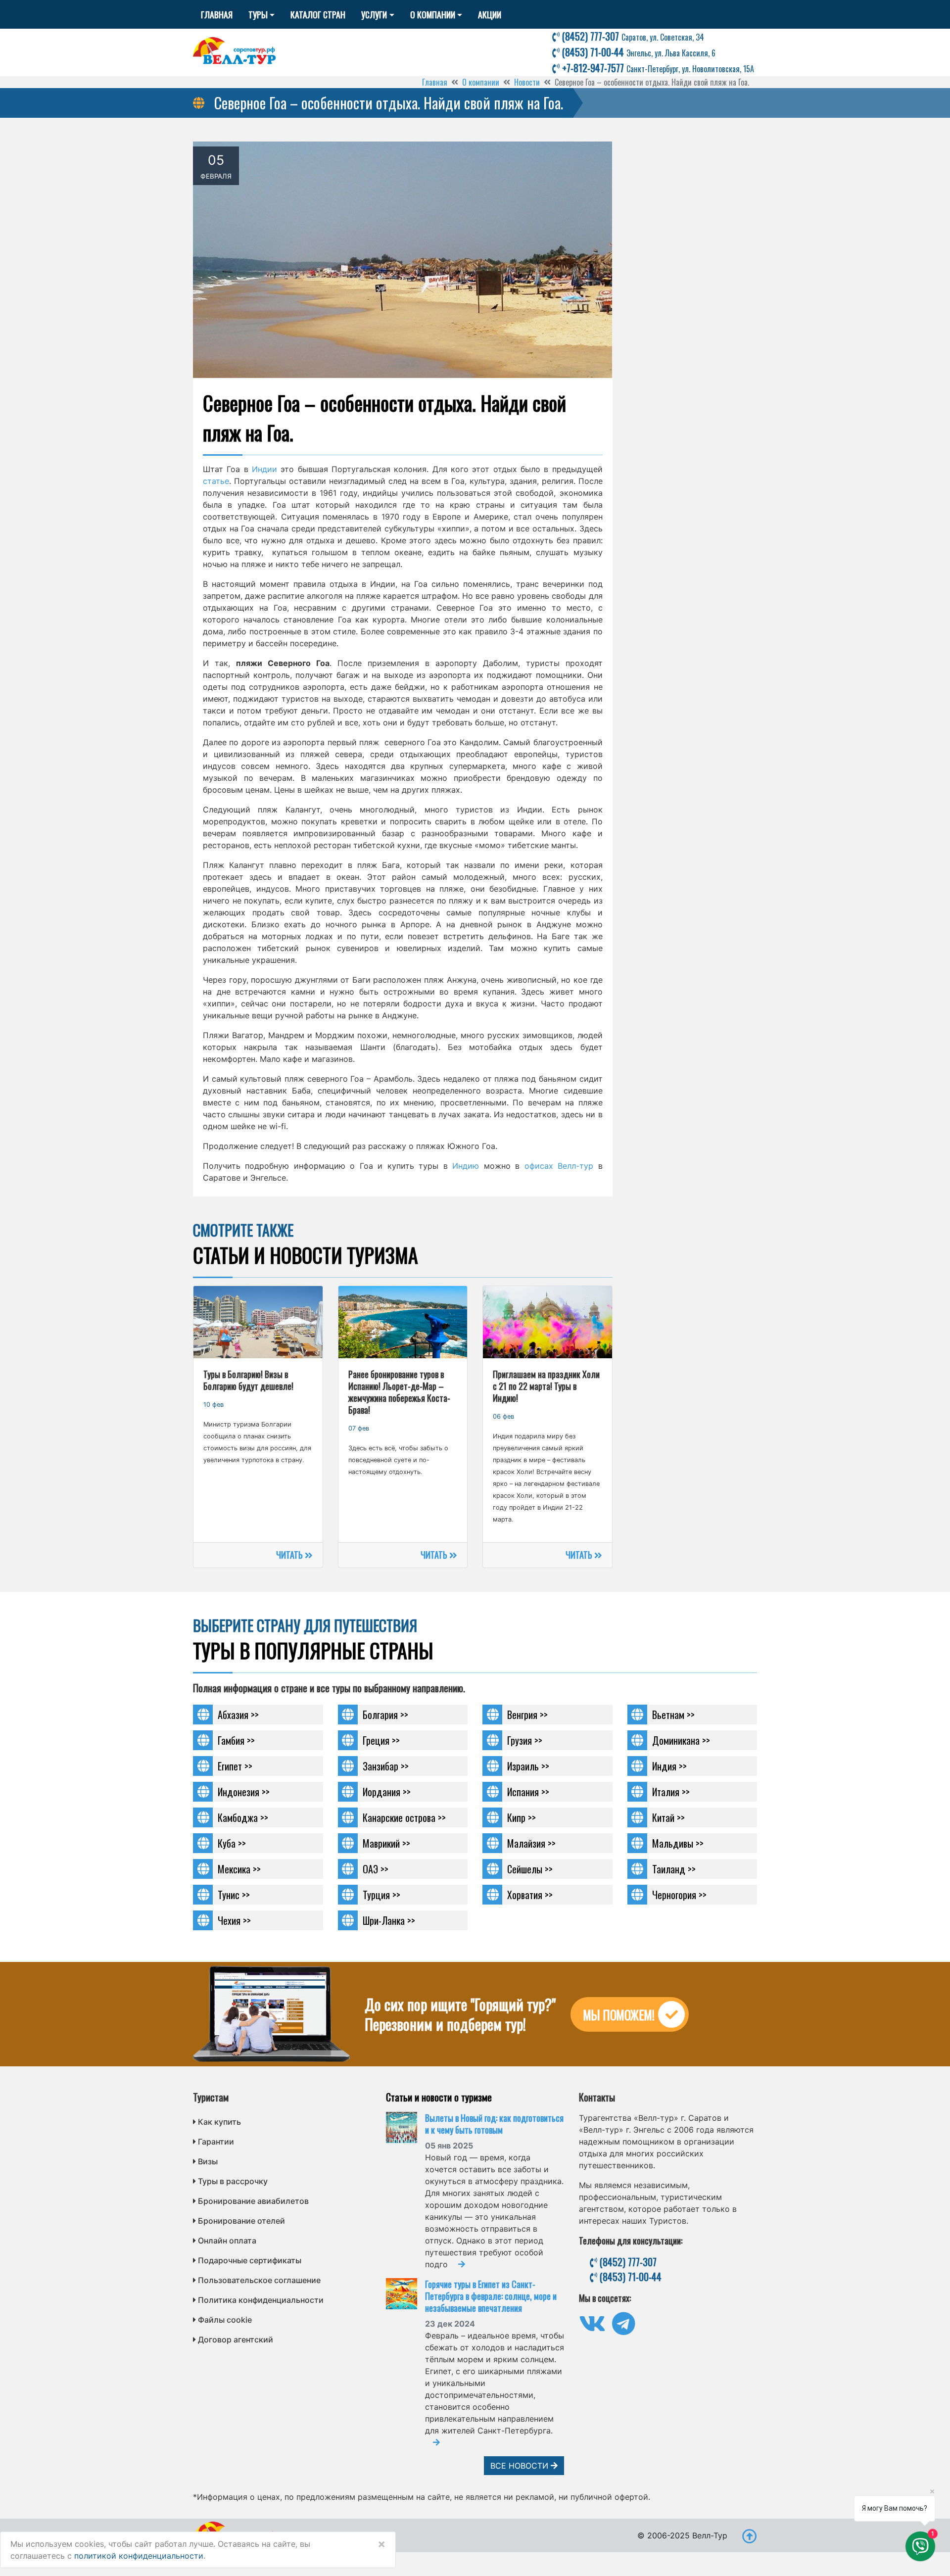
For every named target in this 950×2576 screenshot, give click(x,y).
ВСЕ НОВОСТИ (521, 2466)
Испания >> (528, 1792)
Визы (208, 2161)
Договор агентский (236, 2339)
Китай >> (668, 1817)
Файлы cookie (225, 2320)
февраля (216, 176)
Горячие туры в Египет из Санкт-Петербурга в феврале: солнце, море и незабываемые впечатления (491, 2296)
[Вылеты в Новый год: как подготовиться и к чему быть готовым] (405, 2127)
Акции (490, 14)
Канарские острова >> (404, 1817)
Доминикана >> (681, 1740)
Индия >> (669, 1766)
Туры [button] (258, 14)
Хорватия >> (530, 1895)
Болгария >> (385, 1715)
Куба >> (232, 1843)
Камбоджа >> (243, 1817)
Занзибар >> (386, 1766)
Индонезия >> (244, 1792)
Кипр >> (522, 1817)
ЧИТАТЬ (290, 1555)
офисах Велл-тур (559, 1166)
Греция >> (381, 1740)
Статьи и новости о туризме (439, 2097)
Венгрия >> (527, 1715)
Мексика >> (239, 1869)
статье (216, 481)
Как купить (219, 2122)
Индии (264, 469)
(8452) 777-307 (632, 36)
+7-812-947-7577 (657, 68)
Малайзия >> (531, 1843)
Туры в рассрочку (233, 2181)
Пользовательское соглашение (259, 2280)
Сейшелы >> (530, 1869)
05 (216, 160)
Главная (217, 14)
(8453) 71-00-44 (638, 52)
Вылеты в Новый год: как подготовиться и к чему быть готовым (494, 2124)
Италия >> (671, 1792)
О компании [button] (433, 14)
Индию (466, 1166)
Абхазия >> (238, 1715)
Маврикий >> (386, 1843)
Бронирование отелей (241, 2221)
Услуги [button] (374, 14)
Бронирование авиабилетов (253, 2201)
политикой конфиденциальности (139, 2556)
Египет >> (235, 1766)
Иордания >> (387, 1792)
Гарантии (216, 2142)
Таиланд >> (674, 1869)
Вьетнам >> (673, 1715)
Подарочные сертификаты (250, 2260)
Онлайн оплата (227, 2241)
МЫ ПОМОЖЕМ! (619, 2015)
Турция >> (381, 1895)
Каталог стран (318, 14)
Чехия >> (234, 1920)
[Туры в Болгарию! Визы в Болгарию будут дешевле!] (258, 1322)
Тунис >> (234, 1895)
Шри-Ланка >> (389, 1920)
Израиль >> (528, 1766)
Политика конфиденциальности (261, 2300)
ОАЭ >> (376, 1869)
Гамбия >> (236, 1740)
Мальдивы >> (678, 1843)
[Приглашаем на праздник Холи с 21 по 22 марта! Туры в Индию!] (547, 1322)
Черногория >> (679, 1895)
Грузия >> (525, 1740)
